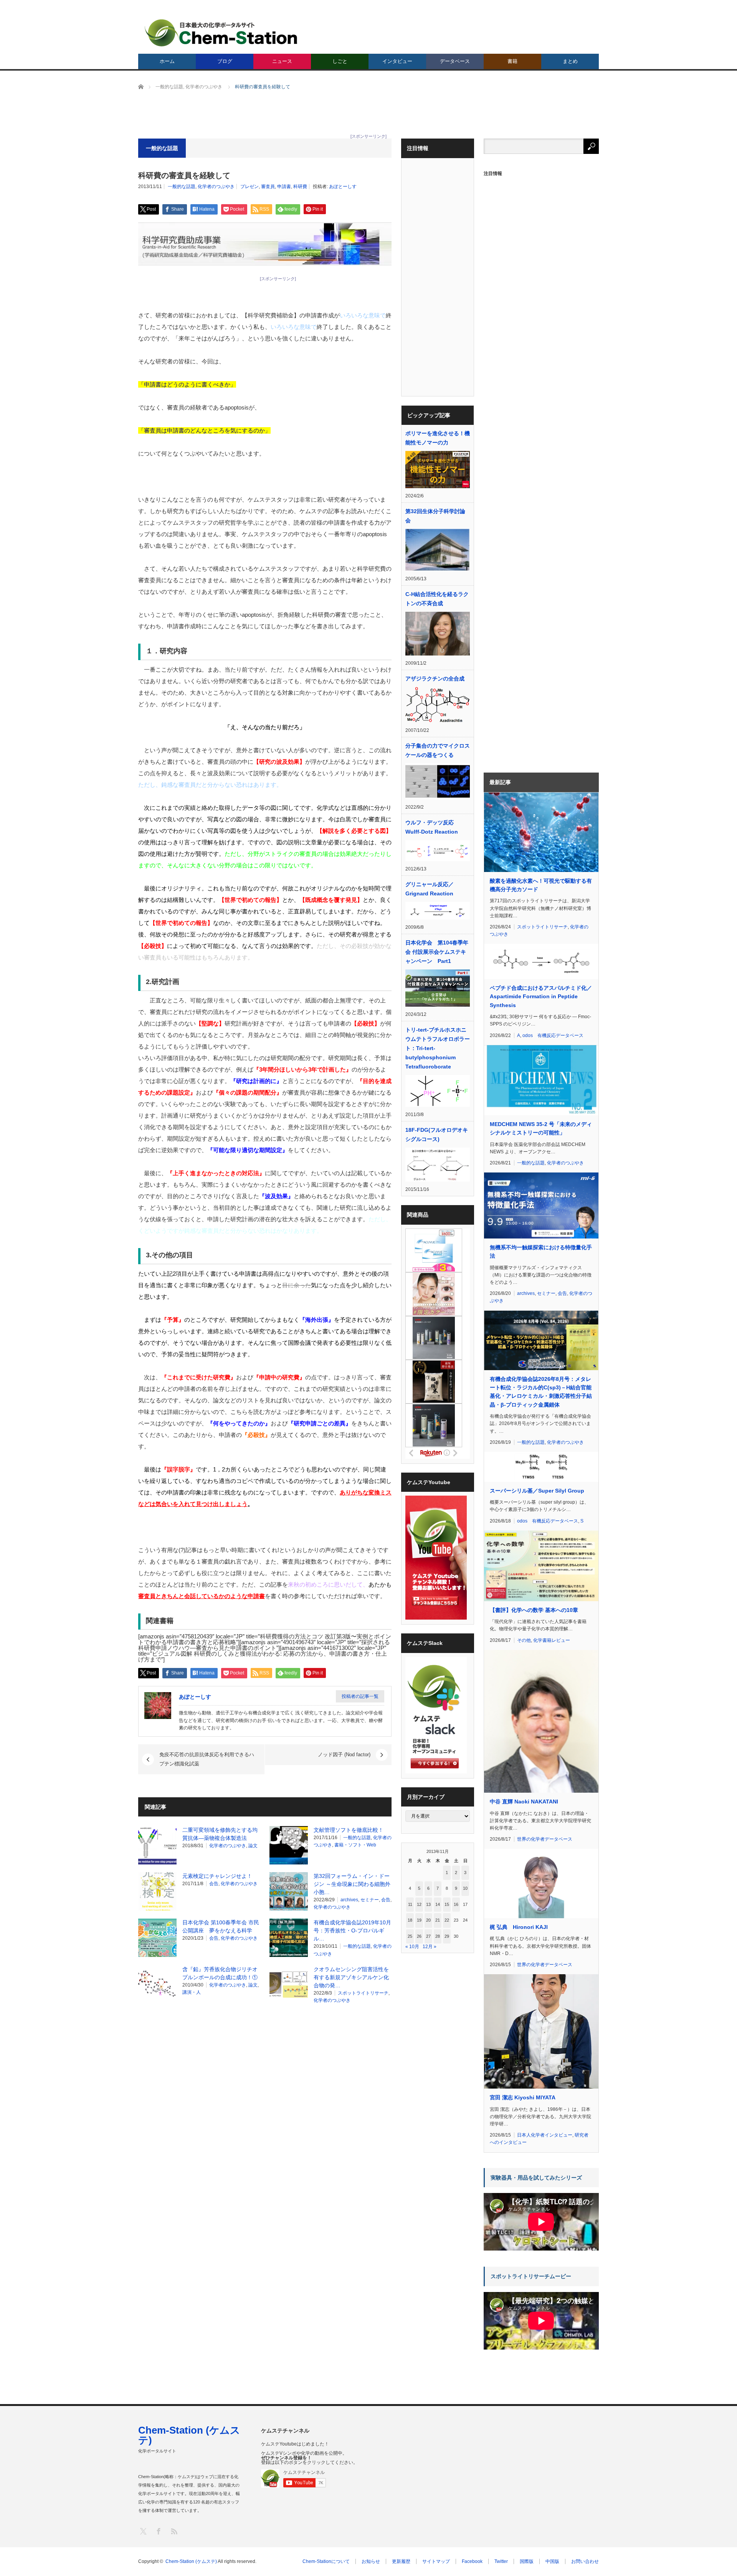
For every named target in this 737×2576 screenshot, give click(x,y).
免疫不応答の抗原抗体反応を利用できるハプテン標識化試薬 (207, 1759)
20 (428, 1920)
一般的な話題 (182, 187)
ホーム (167, 61)
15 (447, 1904)
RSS (174, 2531)
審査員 (268, 187)
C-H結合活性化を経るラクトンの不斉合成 (437, 599)
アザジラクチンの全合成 (435, 679)
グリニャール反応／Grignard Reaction (430, 889)
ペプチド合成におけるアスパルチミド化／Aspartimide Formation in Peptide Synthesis (541, 997)
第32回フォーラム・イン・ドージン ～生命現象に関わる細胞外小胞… (352, 1884)
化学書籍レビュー (552, 1640)
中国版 (552, 2561)
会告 (214, 1884)
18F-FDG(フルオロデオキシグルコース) (437, 1134)
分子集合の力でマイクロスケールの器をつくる (438, 750)
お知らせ (371, 2561)
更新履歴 (401, 2561)
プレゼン (250, 187)
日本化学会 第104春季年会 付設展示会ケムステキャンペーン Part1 (437, 952)
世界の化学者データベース (545, 1839)
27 (428, 1936)
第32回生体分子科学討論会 (435, 516)
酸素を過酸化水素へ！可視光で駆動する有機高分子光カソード (541, 885)
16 (456, 1904)
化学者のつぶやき (216, 187)
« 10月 (412, 1947)
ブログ (225, 61)
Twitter (501, 2561)
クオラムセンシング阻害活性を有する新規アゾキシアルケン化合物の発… (351, 1977)
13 (428, 1904)
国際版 (527, 2561)
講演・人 (192, 1992)
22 (447, 1920)
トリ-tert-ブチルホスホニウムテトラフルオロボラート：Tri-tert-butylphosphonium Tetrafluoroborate (438, 1048)
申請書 (284, 187)
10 (465, 1888)
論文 (253, 1846)
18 (410, 1920)
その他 (524, 1640)
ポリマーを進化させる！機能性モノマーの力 (438, 438)
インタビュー (397, 61)
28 (438, 1936)
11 (410, 1904)
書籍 (512, 61)
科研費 (300, 187)
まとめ (570, 61)
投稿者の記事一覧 (360, 1696)
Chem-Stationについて (326, 2561)
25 (410, 1936)
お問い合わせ (585, 2561)
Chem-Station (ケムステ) (189, 2435)
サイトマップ (436, 2561)
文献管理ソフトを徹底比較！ (349, 1830)
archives (349, 1900)
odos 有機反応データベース (553, 1035)
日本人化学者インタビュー (545, 2135)
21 (438, 1920)
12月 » (430, 1947)
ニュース (282, 61)
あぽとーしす (343, 187)
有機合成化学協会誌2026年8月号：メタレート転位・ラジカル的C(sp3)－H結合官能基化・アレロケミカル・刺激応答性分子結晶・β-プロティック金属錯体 (541, 1392)
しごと (340, 61)
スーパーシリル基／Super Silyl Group (537, 1491)
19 (419, 1920)
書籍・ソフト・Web (355, 1845)
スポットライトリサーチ (363, 1993)
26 (419, 1936)
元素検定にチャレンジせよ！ (217, 1876)
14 (438, 1904)
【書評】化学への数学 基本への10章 (534, 1610)
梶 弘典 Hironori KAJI (519, 1927)
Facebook (472, 2561)
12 (419, 1904)
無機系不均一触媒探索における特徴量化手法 (541, 1252)
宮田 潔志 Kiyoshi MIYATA (523, 2097)
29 (447, 1936)
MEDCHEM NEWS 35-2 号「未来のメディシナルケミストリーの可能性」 (541, 1128)
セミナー (370, 1900)
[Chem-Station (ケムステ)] (221, 33)
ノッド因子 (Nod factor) (344, 1754)
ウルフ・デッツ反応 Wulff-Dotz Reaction (432, 827)
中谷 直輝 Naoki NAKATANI (524, 1802)
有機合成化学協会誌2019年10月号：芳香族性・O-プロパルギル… (352, 1930)
